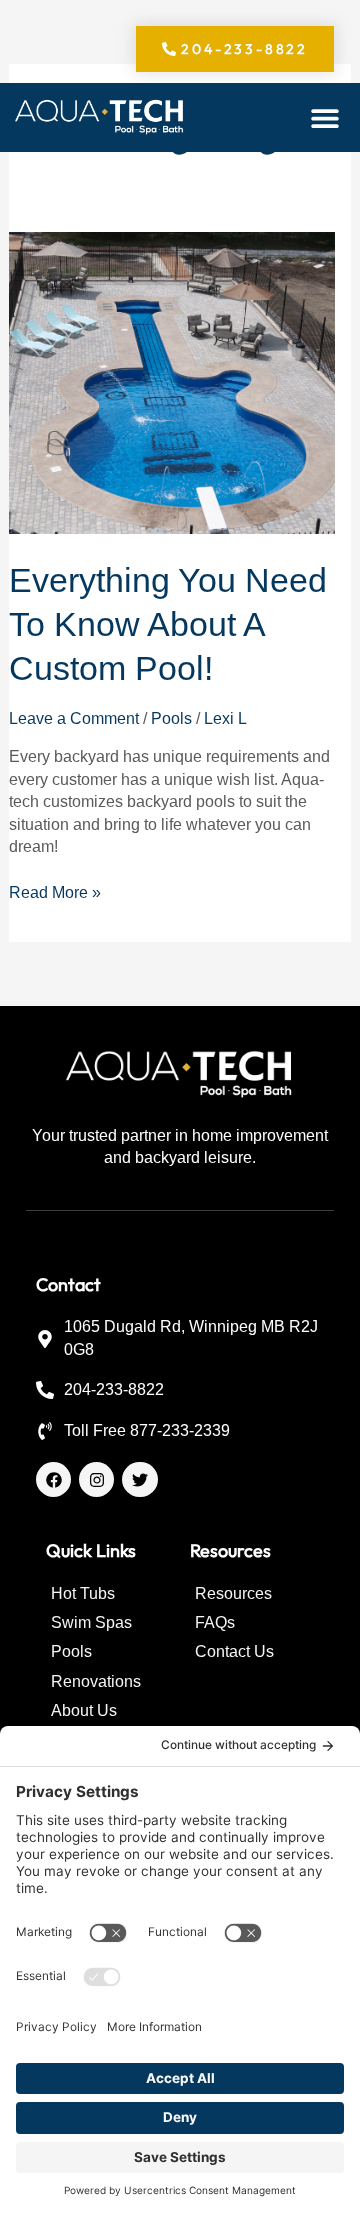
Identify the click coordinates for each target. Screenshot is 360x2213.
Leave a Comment (74, 718)
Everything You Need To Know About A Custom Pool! (168, 624)
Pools (171, 718)
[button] (325, 117)
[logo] (100, 118)
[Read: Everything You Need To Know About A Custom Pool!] (172, 381)
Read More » (55, 891)
